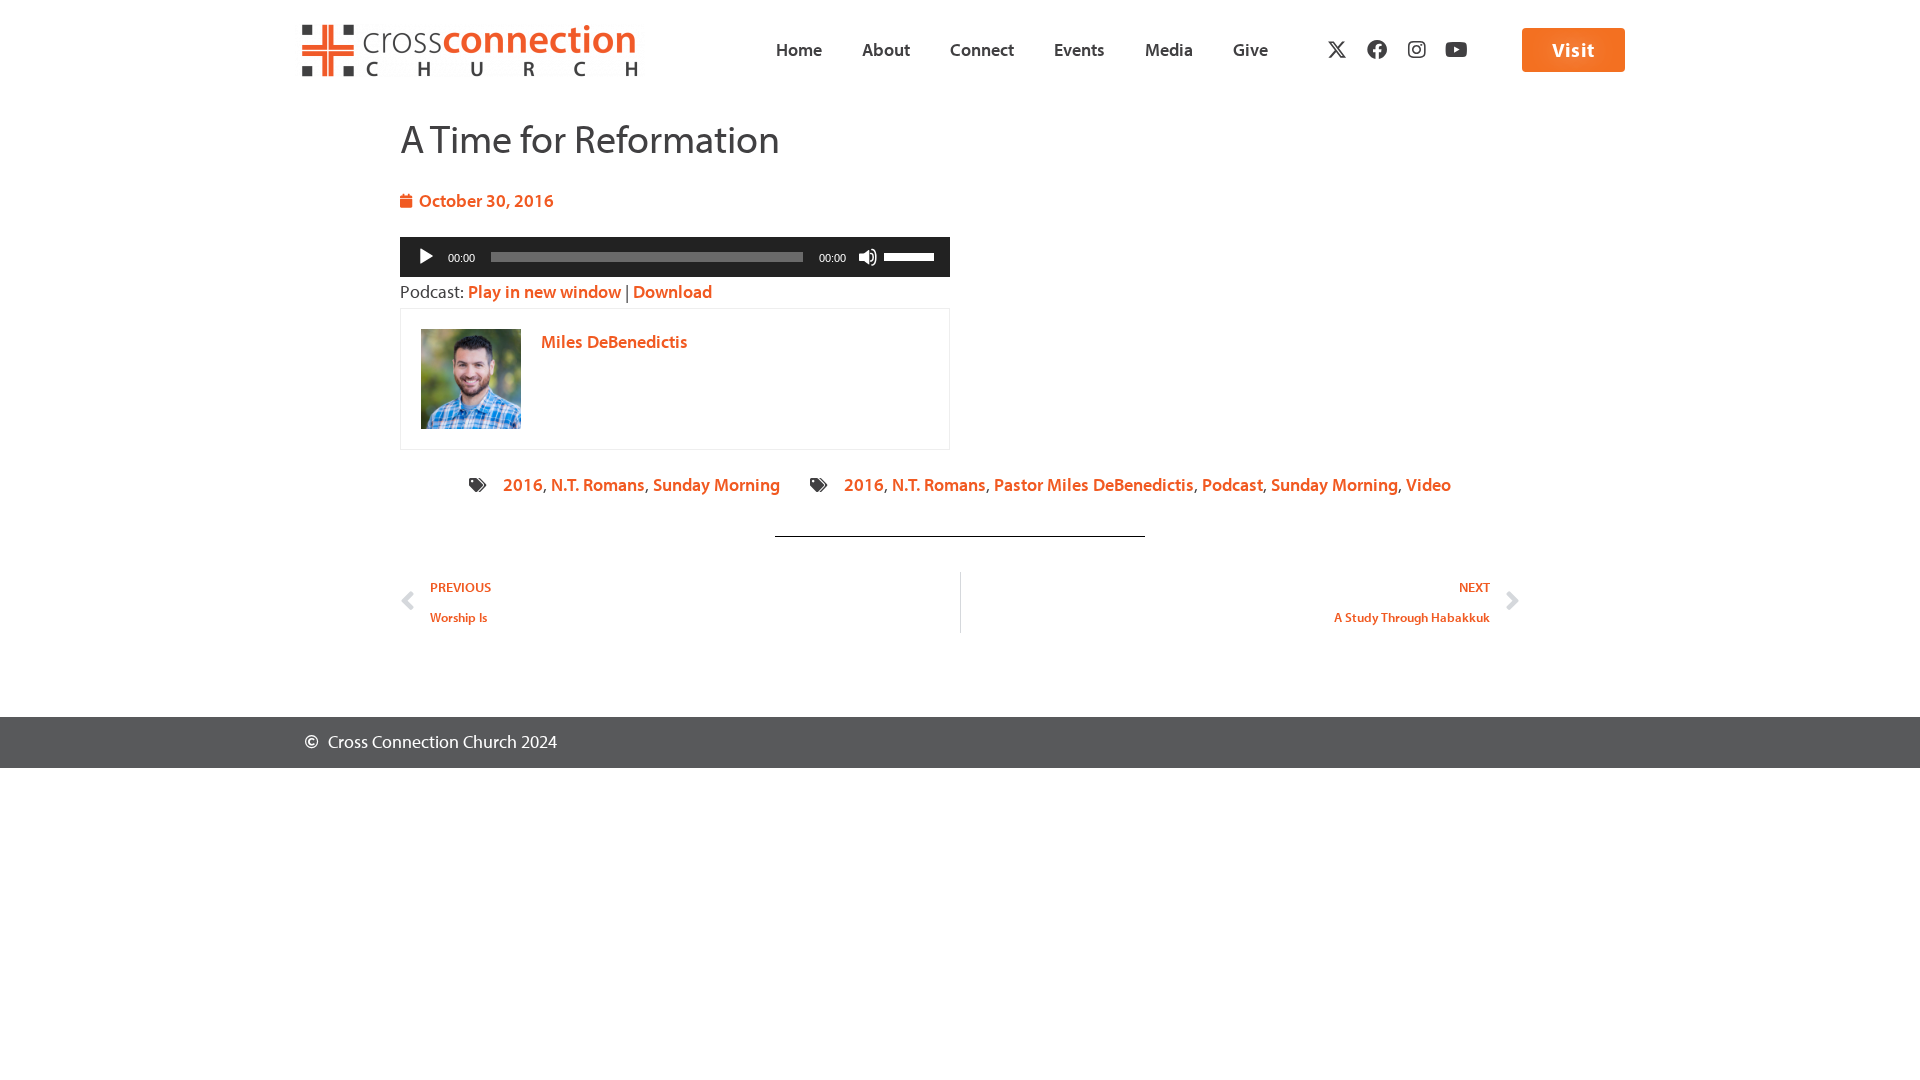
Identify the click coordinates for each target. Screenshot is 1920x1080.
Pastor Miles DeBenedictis (1094, 484)
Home (799, 49)
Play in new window (544, 291)
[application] (675, 257)
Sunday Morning (716, 484)
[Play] (426, 257)
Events (1079, 49)
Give (1250, 49)
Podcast (1232, 484)
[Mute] (868, 257)
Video (1428, 484)
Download (672, 291)
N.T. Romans (598, 484)
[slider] (912, 255)
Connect (982, 49)
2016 (523, 484)
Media (1169, 49)
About (886, 49)
